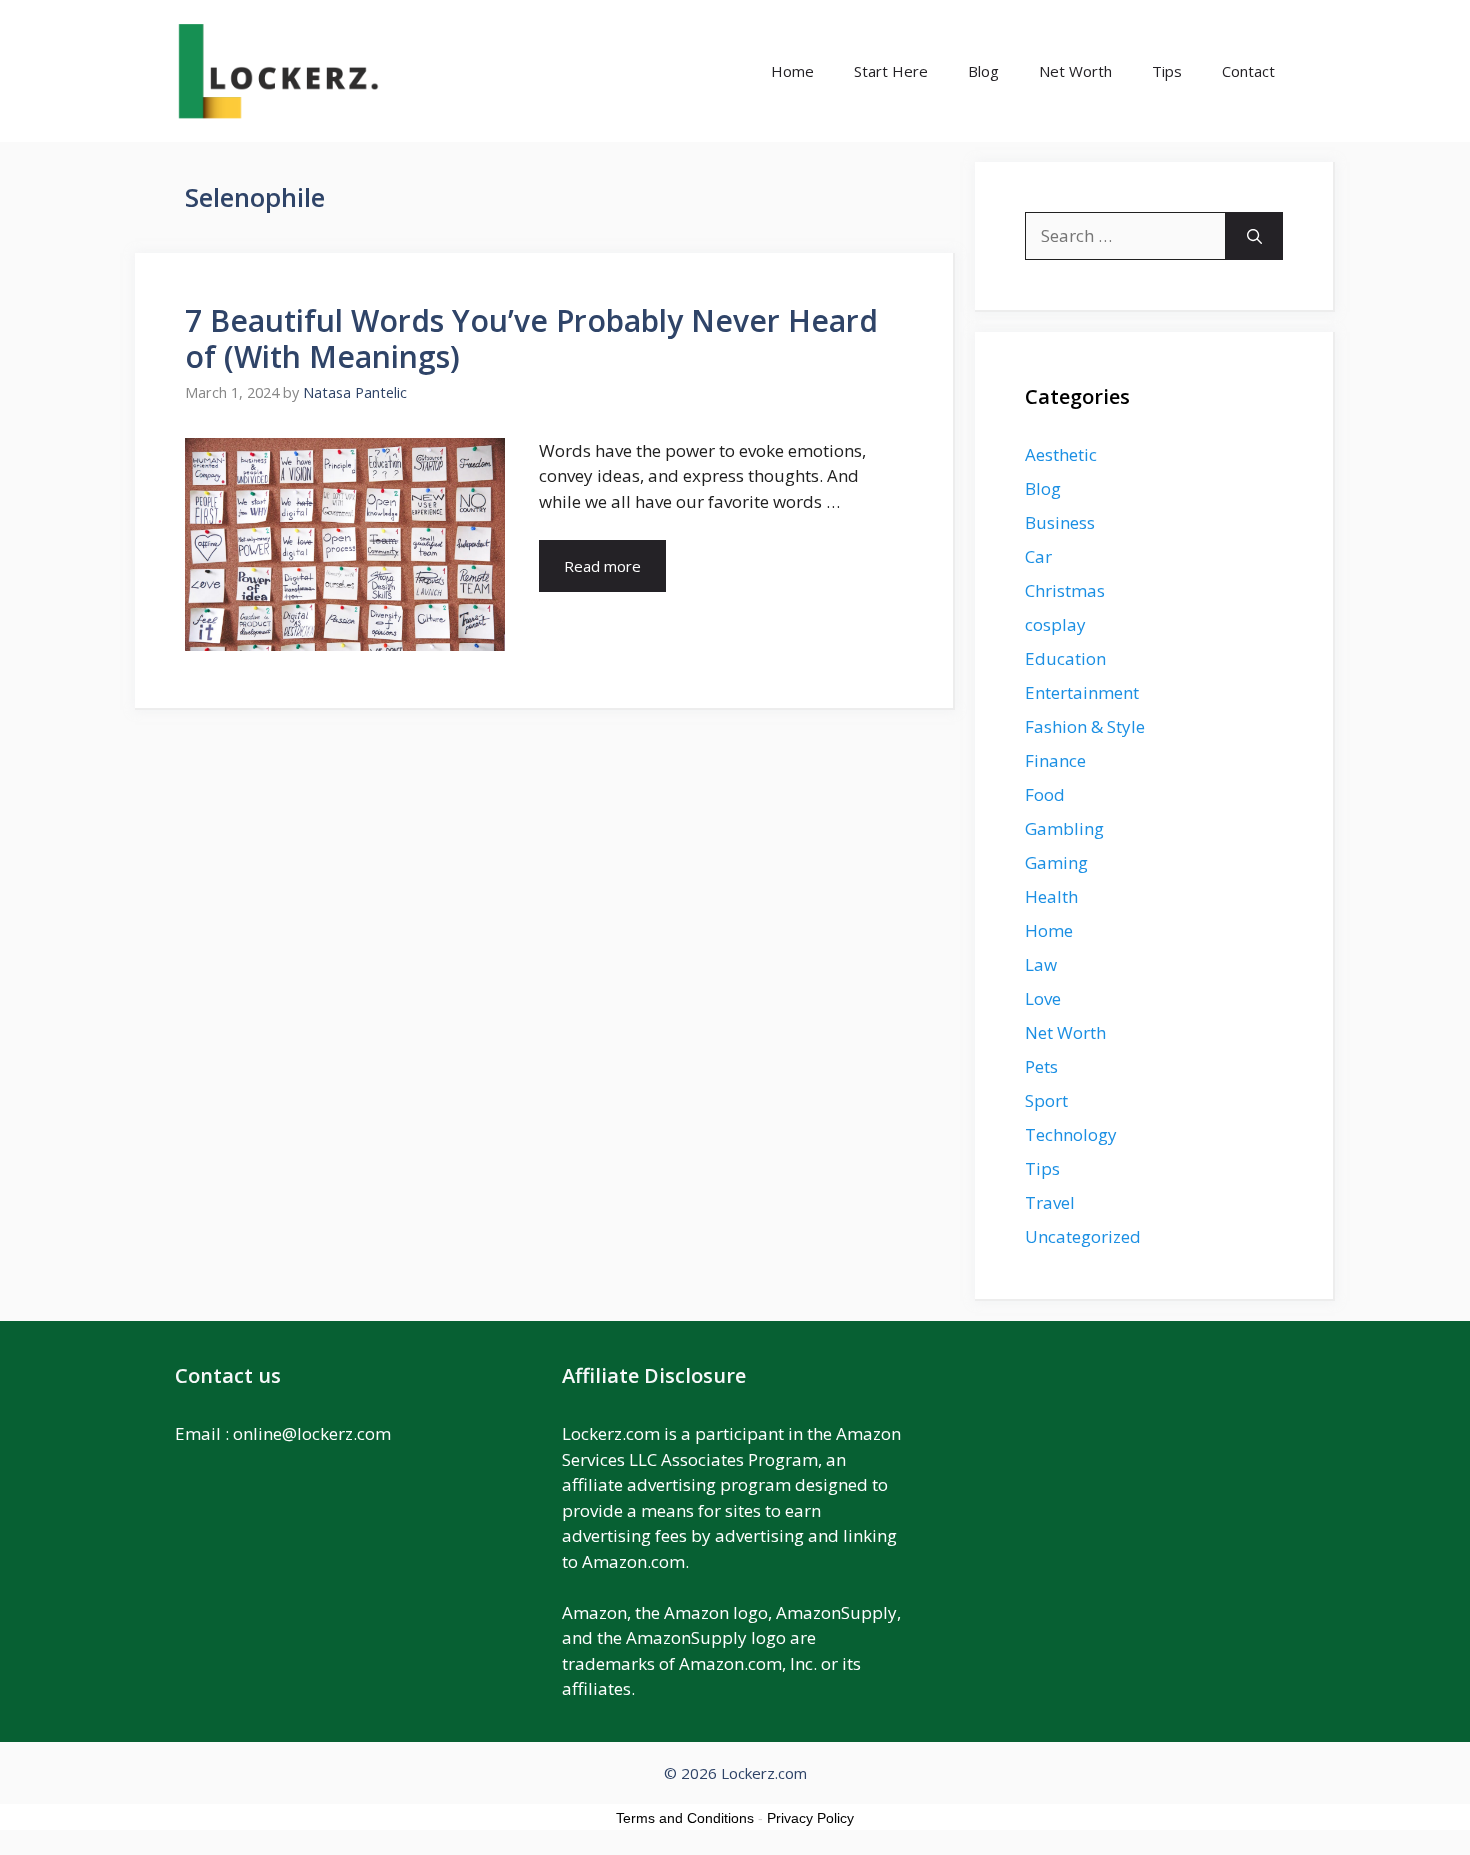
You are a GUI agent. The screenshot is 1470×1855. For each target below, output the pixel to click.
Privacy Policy (810, 1818)
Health (1051, 896)
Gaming (1056, 862)
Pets (1041, 1066)
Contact (1248, 71)
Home (792, 71)
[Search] (1254, 236)
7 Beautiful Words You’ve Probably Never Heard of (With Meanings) (531, 338)
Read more (602, 566)
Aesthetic (1061, 454)
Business (1060, 522)
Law (1041, 964)
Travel (1050, 1202)
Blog (983, 71)
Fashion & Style (1085, 726)
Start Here (891, 71)
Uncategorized (1083, 1236)
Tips (1167, 71)
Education (1065, 658)
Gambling (1064, 828)
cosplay (1055, 624)
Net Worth (1075, 71)
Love (1043, 998)
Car (1038, 556)
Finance (1055, 760)
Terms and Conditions (685, 1818)
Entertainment (1082, 692)
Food (1045, 794)
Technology (1071, 1134)
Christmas (1065, 590)
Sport (1046, 1100)
